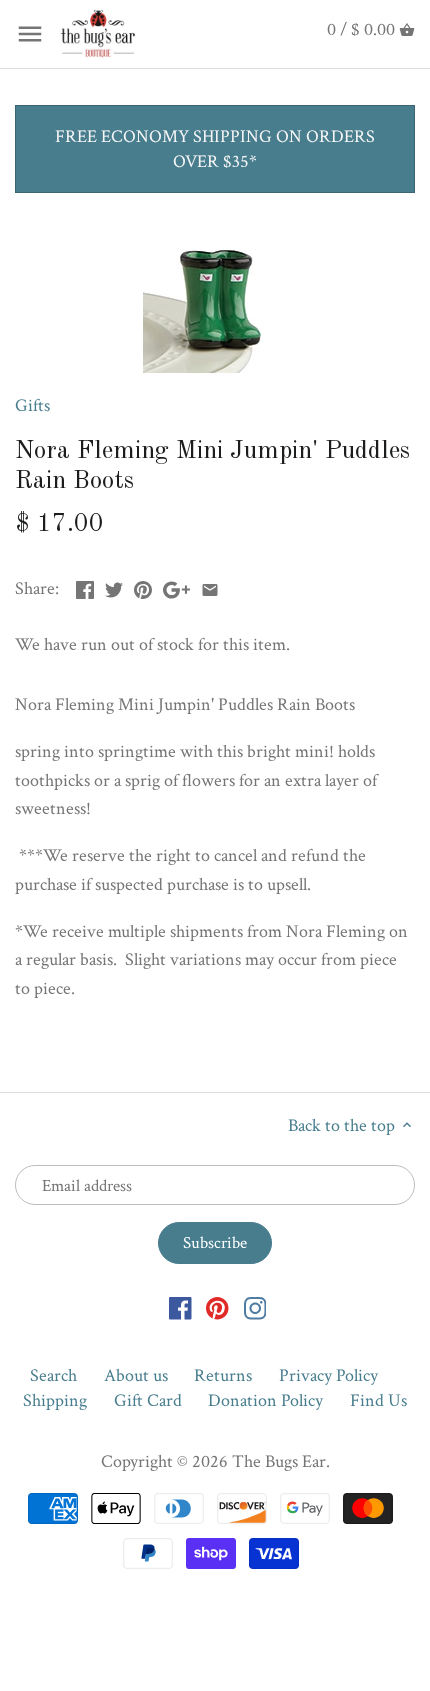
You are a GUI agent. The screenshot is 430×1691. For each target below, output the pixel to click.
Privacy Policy (328, 1375)
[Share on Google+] (176, 586)
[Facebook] (180, 1306)
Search (53, 1375)
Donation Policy (265, 1400)
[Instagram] (255, 1306)
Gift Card (148, 1400)
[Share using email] (210, 586)
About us (136, 1375)
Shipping (55, 1400)
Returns (223, 1375)
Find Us (378, 1400)
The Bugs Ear (279, 1461)
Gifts (32, 405)
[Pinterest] (217, 1306)
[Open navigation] (30, 34)
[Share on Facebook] (85, 586)
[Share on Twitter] (114, 586)
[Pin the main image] (143, 586)
